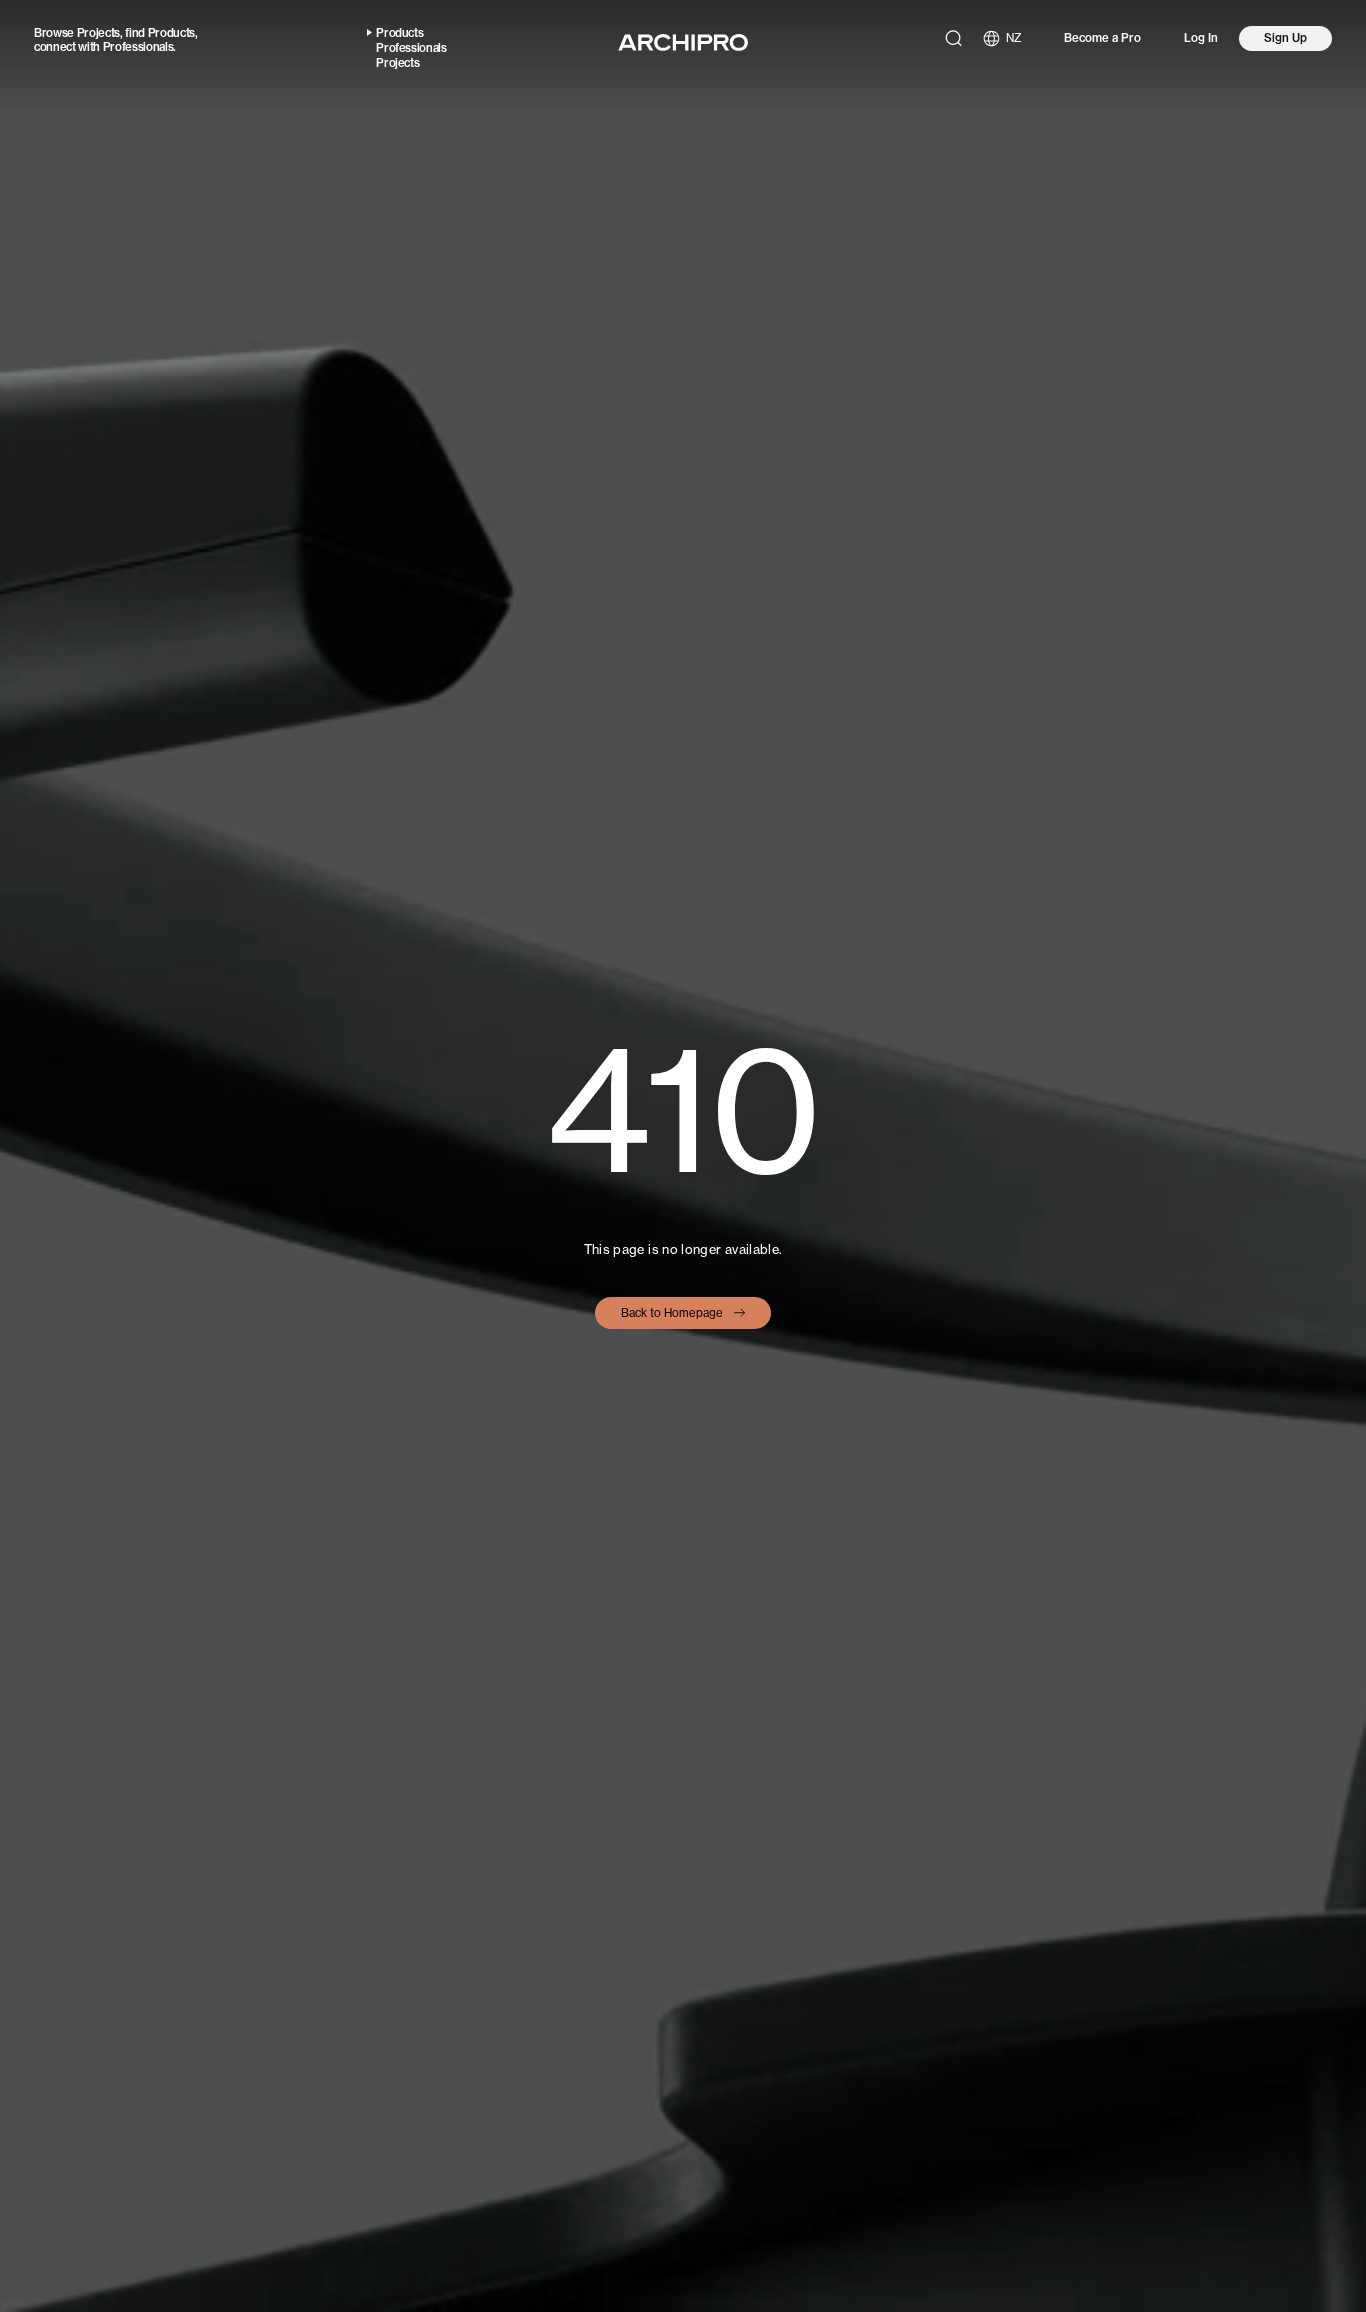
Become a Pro (1102, 38)
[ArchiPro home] (683, 42)
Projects (98, 33)
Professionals (138, 47)
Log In (1201, 38)
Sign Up (1285, 38)
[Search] (953, 38)
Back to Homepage (672, 1313)
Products (171, 33)
